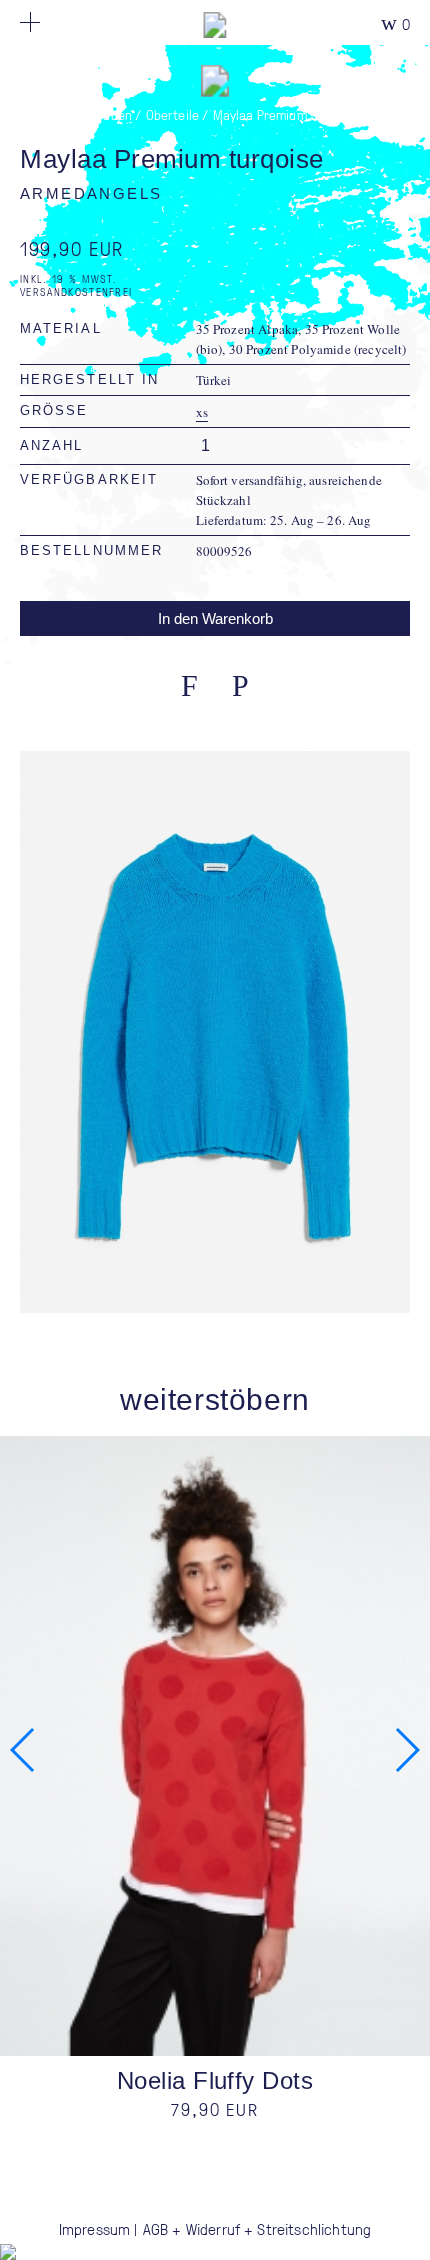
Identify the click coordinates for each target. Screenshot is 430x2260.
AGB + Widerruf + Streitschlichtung (257, 2229)
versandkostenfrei (76, 291)
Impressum (94, 2229)
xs (202, 412)
